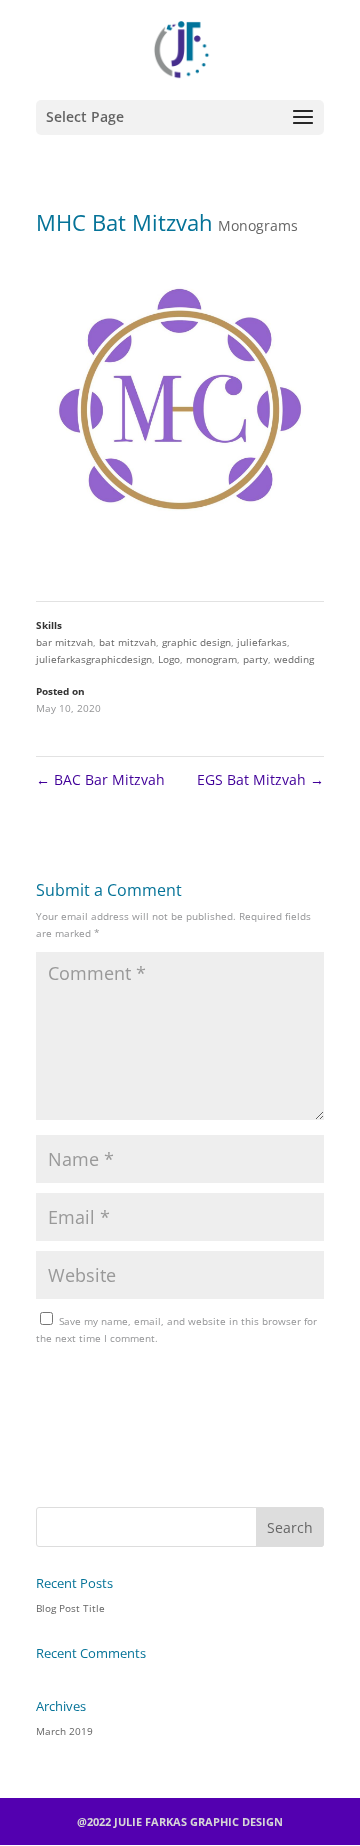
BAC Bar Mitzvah (100, 779)
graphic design (196, 642)
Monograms (258, 225)
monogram (211, 659)
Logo (169, 659)
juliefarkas (262, 642)
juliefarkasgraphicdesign (94, 659)
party (255, 659)
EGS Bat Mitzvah (260, 779)
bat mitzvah (127, 642)
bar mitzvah (64, 642)
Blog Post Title (70, 1608)
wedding (294, 659)
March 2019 (64, 1731)
